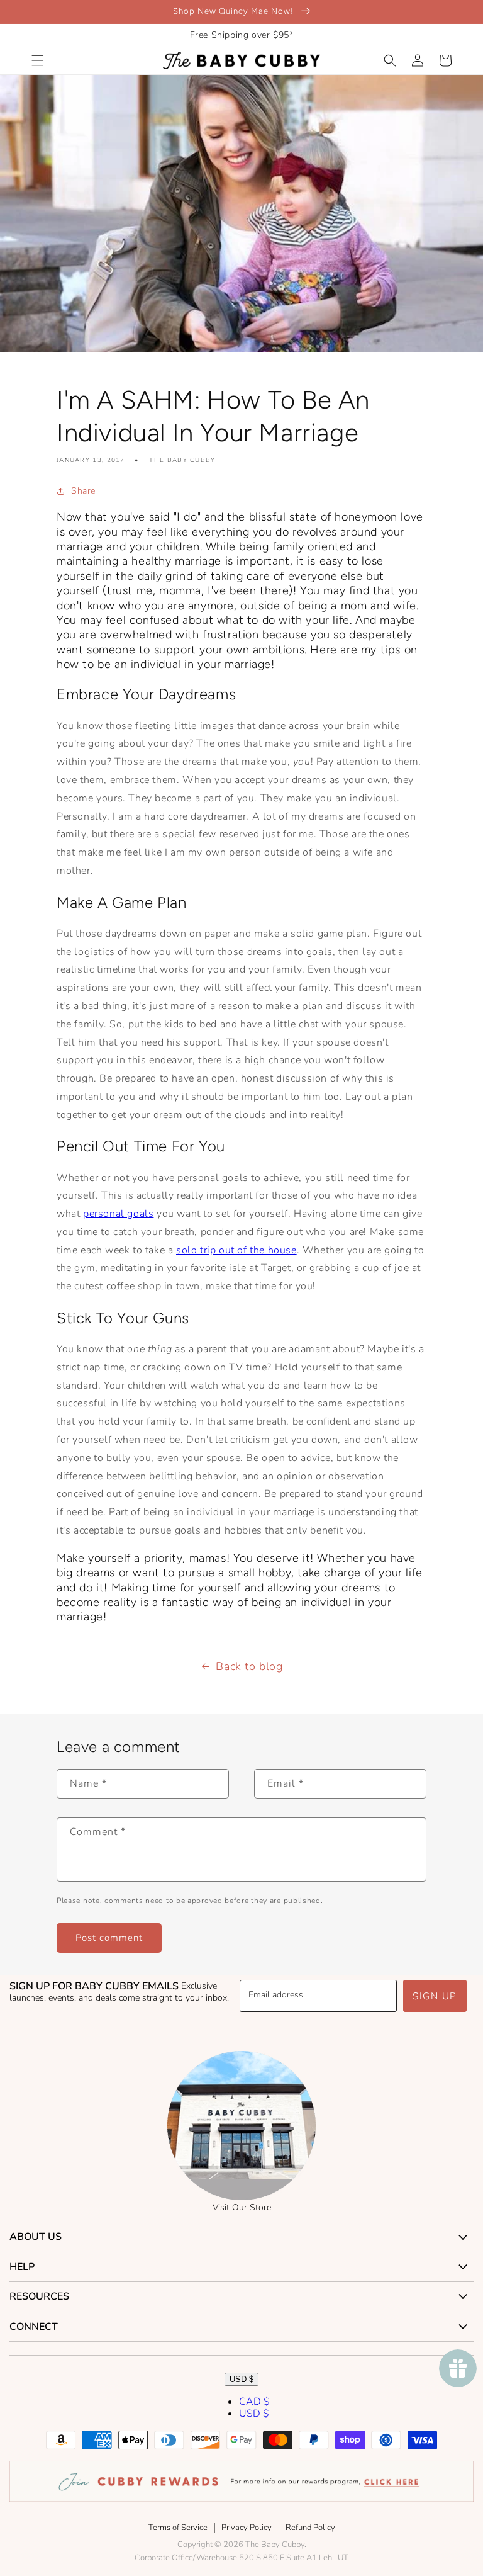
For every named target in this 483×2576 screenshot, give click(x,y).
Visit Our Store (242, 2207)
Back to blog (249, 1666)
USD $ (241, 2379)
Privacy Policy (247, 2528)
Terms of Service (178, 2528)
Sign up (435, 1996)
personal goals (118, 1214)
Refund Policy (310, 2528)
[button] (38, 60)
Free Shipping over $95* (242, 35)
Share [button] (83, 491)
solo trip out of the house (236, 1250)
